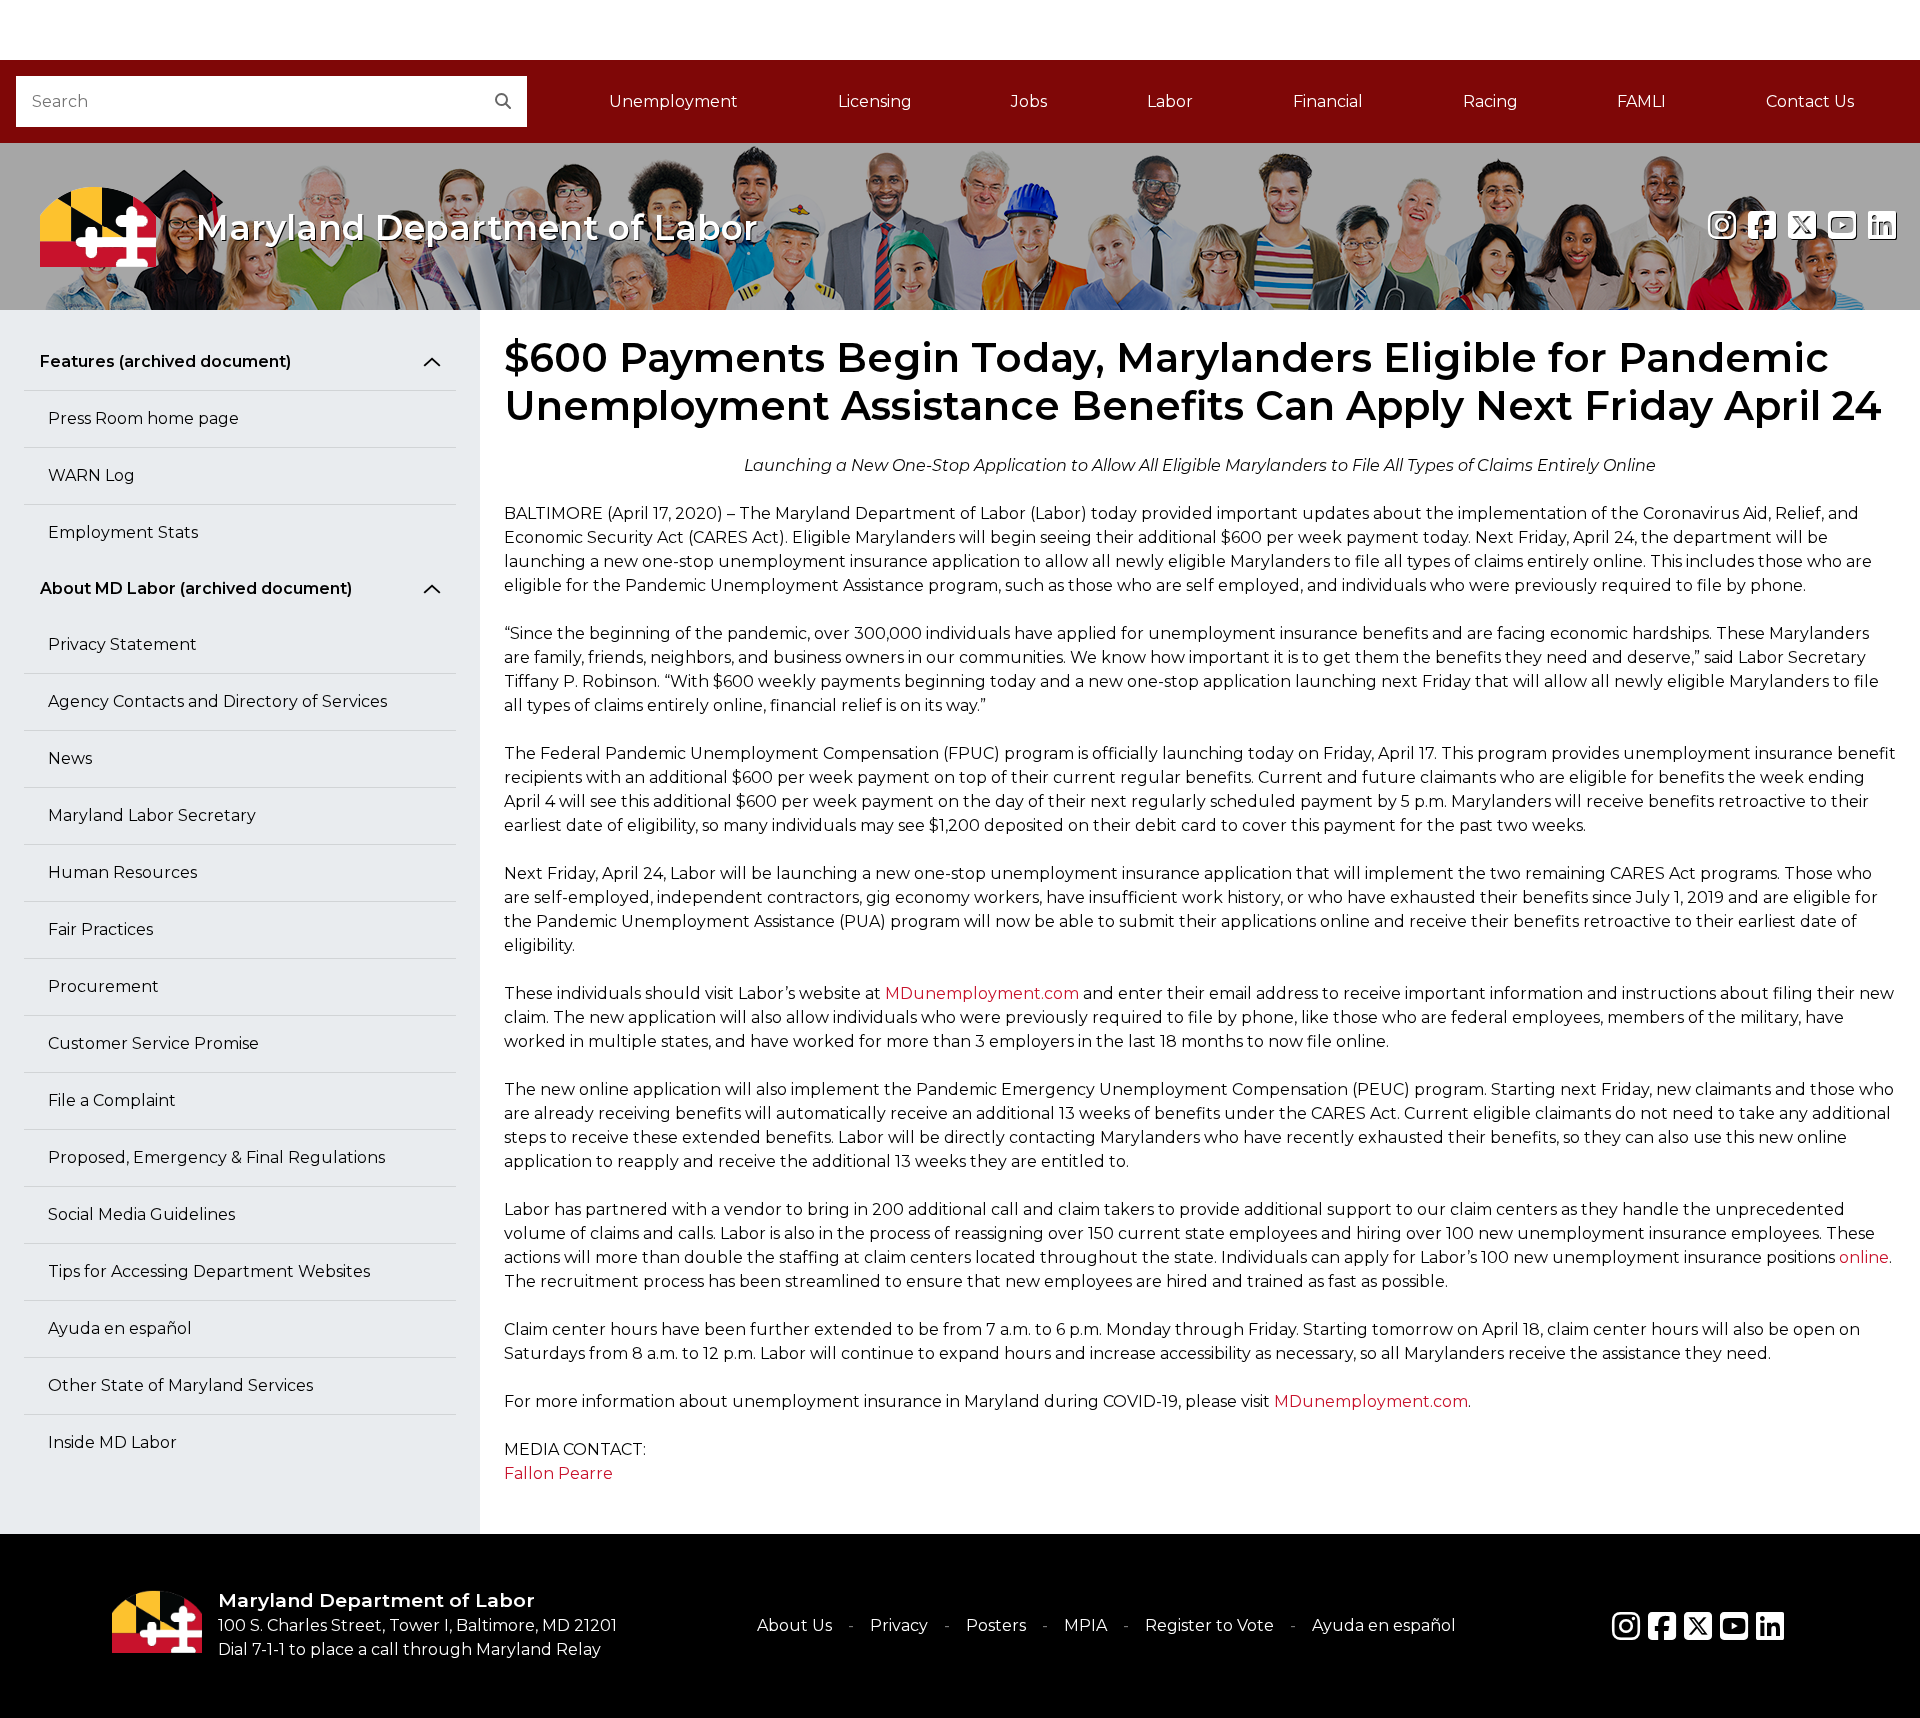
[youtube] (1842, 225)
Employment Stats (123, 532)
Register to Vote (1209, 1625)
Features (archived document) (165, 361)
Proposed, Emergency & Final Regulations (216, 1157)
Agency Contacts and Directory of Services (217, 701)
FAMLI (1666, 107)
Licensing (875, 101)
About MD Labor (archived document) (196, 588)
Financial (1328, 101)
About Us (794, 1625)
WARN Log (91, 475)
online (1864, 1257)
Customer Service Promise (153, 1043)
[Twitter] (1698, 1626)
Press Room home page (143, 418)
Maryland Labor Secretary (152, 815)
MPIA (1085, 1625)
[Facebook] (1762, 225)
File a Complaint (112, 1100)
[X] (1802, 225)
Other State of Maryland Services (180, 1385)
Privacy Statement (122, 644)
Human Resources (122, 872)
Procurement (103, 986)
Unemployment (673, 101)
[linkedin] (1882, 225)
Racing (1490, 101)
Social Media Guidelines (141, 1214)
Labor (1170, 101)
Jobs (1029, 101)
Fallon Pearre (558, 1473)
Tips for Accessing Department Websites (209, 1271)
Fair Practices (100, 929)
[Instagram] (1722, 225)
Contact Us (1810, 101)
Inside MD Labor (112, 1442)
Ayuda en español (120, 1328)
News (70, 758)
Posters (996, 1625)
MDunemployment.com (982, 993)
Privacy (899, 1625)
